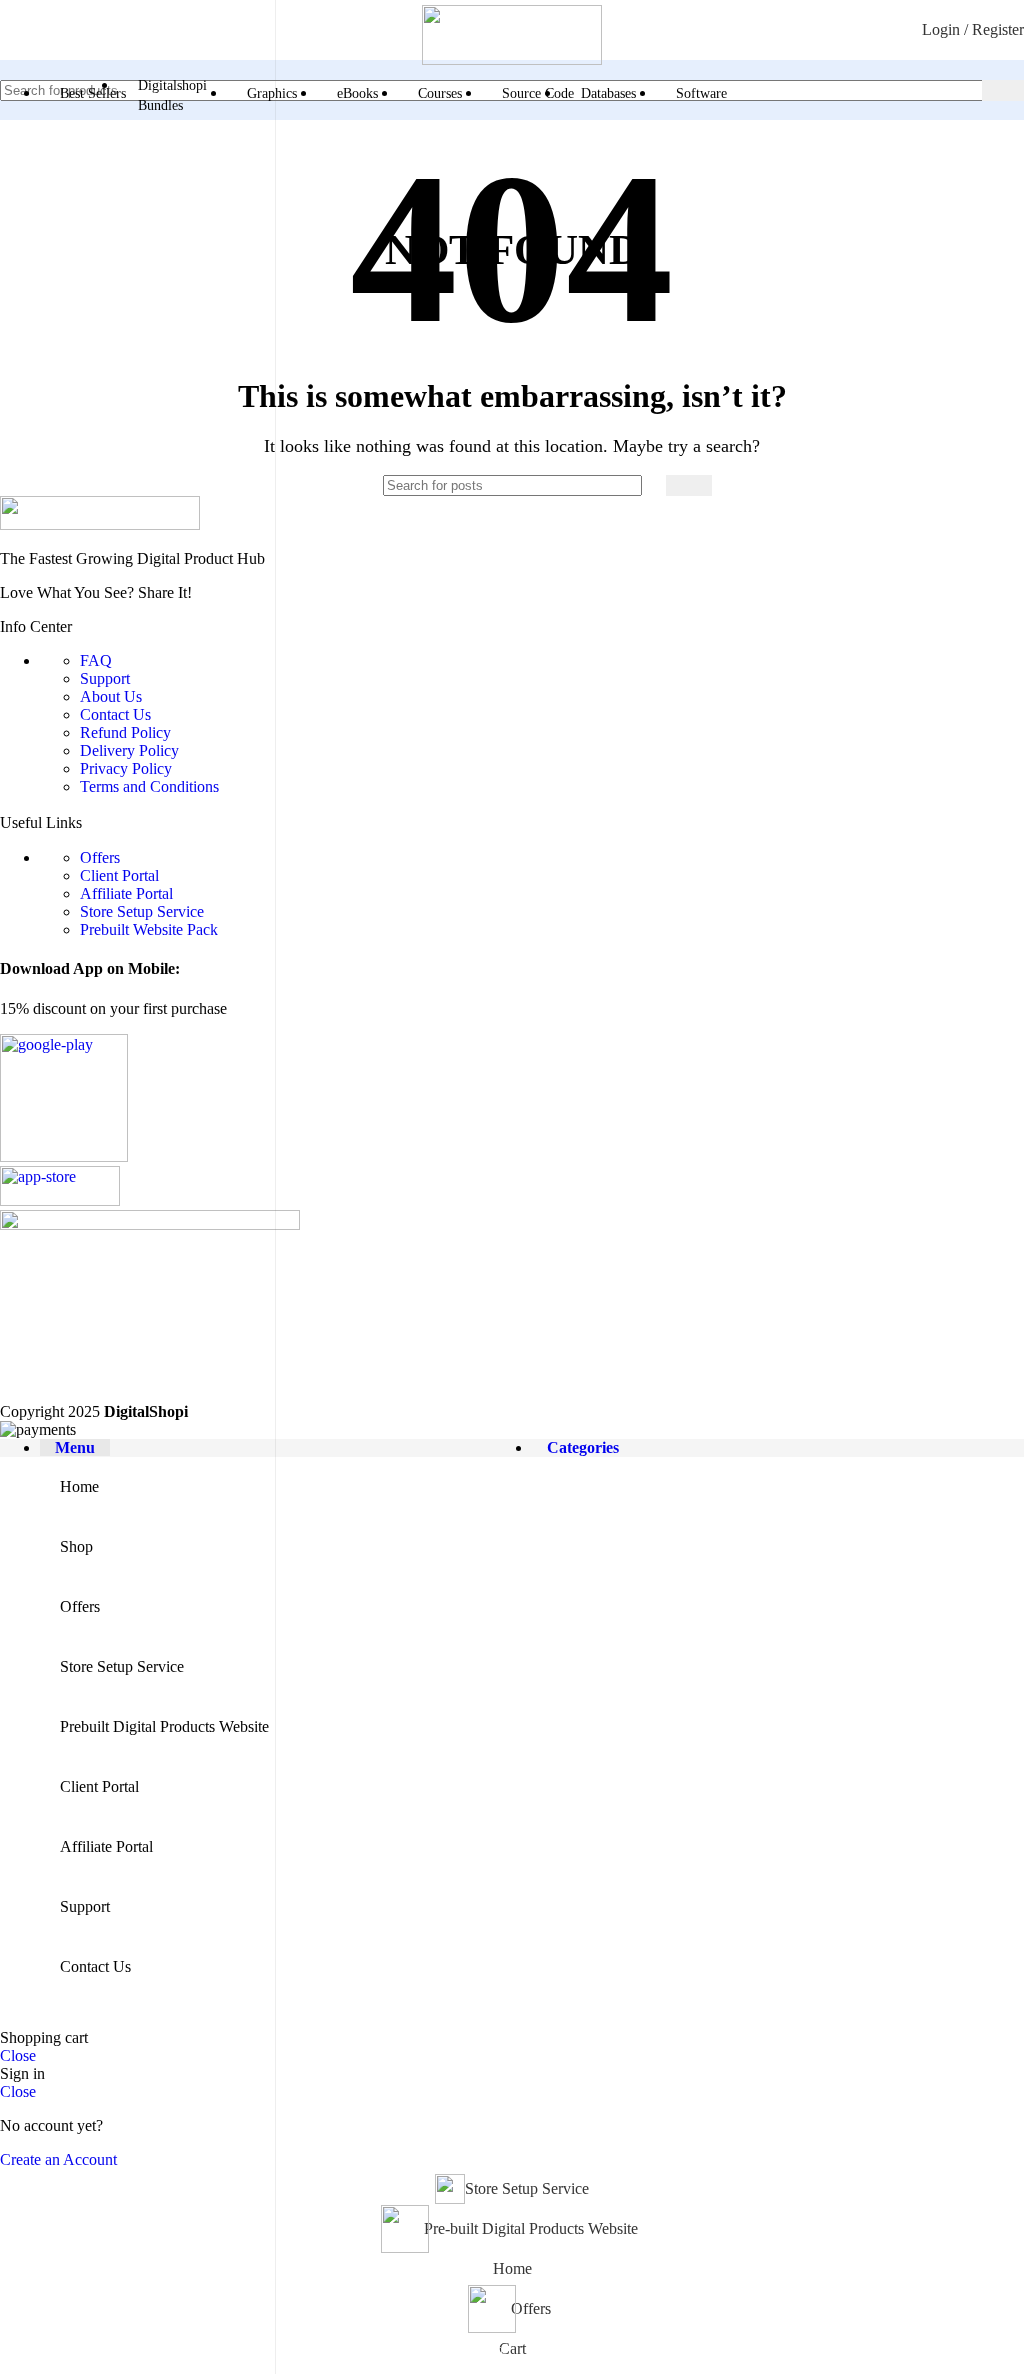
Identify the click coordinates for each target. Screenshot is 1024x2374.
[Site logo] (512, 59)
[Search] (1003, 90)
